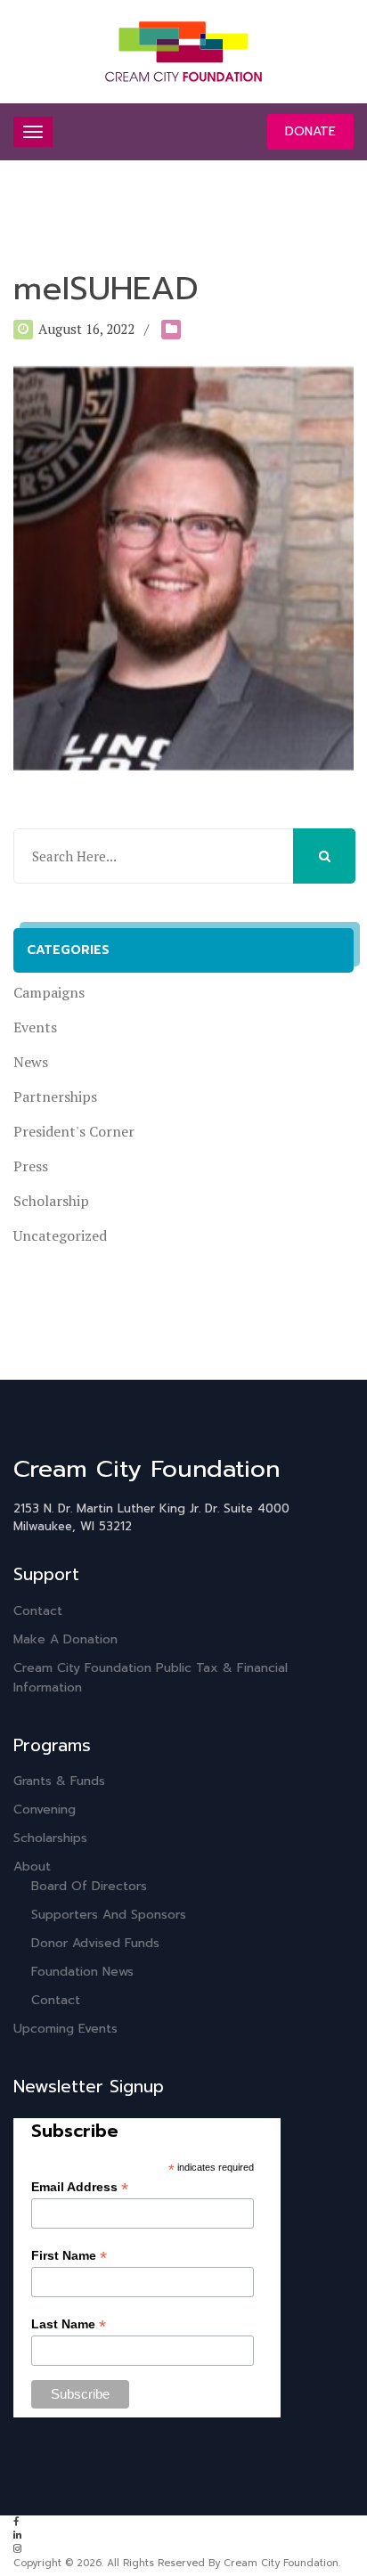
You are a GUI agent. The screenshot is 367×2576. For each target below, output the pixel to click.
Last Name (69, 2324)
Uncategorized (60, 1235)
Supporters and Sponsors (109, 1915)
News (31, 1062)
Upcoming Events (65, 2029)
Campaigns (49, 992)
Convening (45, 1810)
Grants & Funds (59, 1781)
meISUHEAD (106, 289)
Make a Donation (65, 1639)
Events (35, 1027)
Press (31, 1166)
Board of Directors (89, 1886)
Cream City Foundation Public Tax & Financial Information (151, 1678)
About (32, 1867)
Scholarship (51, 1201)
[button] (324, 856)
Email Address (80, 2187)
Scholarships (50, 1838)
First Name (69, 2256)
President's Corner (74, 1131)
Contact (38, 1611)
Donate (310, 131)
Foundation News (82, 1972)
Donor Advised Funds (95, 1943)
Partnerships (55, 1096)
